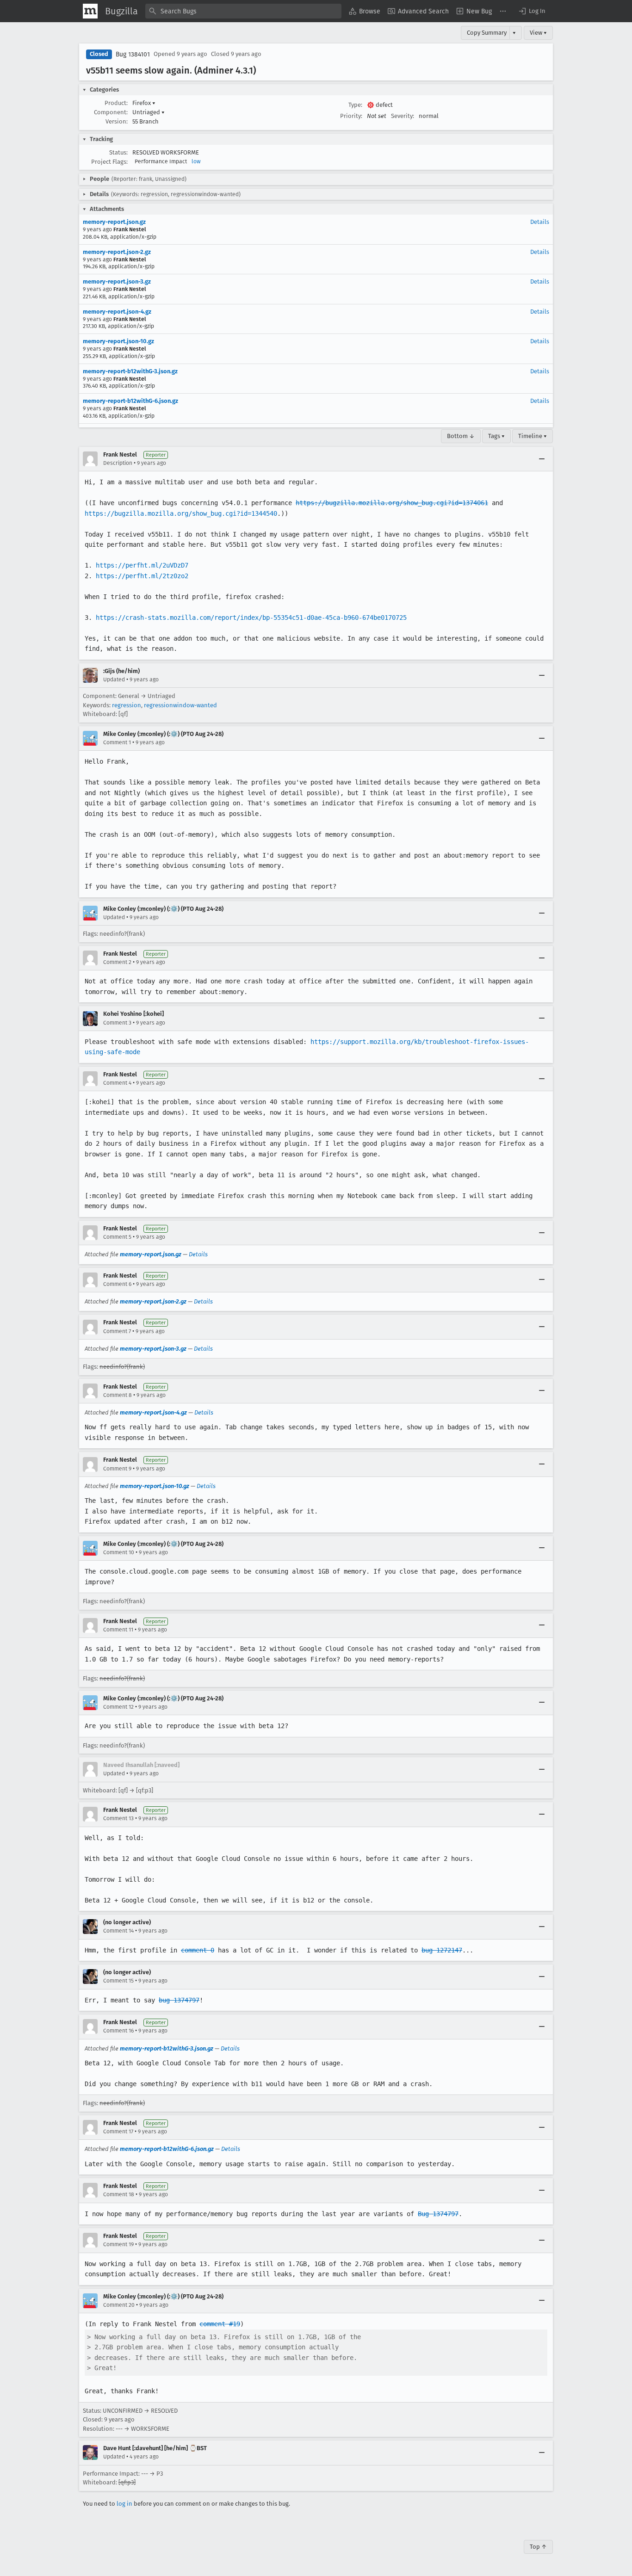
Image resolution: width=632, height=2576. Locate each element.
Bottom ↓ (461, 436)
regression (127, 705)
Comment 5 (117, 1237)
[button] (532, 11)
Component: (111, 112)
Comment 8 (118, 1395)
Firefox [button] (144, 103)
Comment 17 (118, 2131)
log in (124, 2504)
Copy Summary (487, 33)
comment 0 (198, 1950)
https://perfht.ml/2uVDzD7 (142, 565)
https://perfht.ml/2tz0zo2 (142, 576)
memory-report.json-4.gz (117, 312)
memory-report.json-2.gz (117, 252)
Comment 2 (117, 962)
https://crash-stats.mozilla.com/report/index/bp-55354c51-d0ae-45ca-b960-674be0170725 (251, 618)
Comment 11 (118, 1630)
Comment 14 (118, 1931)
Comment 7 (117, 1331)
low (196, 161)
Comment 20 (119, 2305)
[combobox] (243, 11)
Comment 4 (117, 1083)
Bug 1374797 (438, 2214)
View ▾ (538, 33)
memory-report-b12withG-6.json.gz (130, 401)
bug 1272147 (442, 1950)
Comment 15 (118, 1981)
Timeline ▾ (533, 436)
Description (118, 463)
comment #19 (220, 2324)
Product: (116, 103)
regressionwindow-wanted (180, 705)
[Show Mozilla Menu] (90, 11)
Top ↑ (538, 2547)
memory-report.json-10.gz (118, 341)
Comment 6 (117, 1284)
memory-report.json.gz (114, 222)
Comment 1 (117, 742)
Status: (118, 152)
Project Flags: (109, 162)
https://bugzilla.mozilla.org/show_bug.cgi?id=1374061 (392, 503)
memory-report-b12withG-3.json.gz (130, 371)
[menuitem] (365, 11)
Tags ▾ (496, 436)
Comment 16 (118, 2031)
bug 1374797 (179, 2000)
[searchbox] (243, 11)
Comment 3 (117, 1023)
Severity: (403, 116)
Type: (355, 105)
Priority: (351, 116)
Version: (117, 121)
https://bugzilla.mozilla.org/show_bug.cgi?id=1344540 (181, 513)
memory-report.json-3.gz (117, 281)
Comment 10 (119, 1552)
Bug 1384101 (133, 54)
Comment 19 (118, 2244)
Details (540, 222)
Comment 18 (119, 2194)
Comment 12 (118, 1707)
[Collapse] (542, 459)
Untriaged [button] (149, 112)
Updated (114, 680)
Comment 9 (117, 1469)
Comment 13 (118, 1818)
